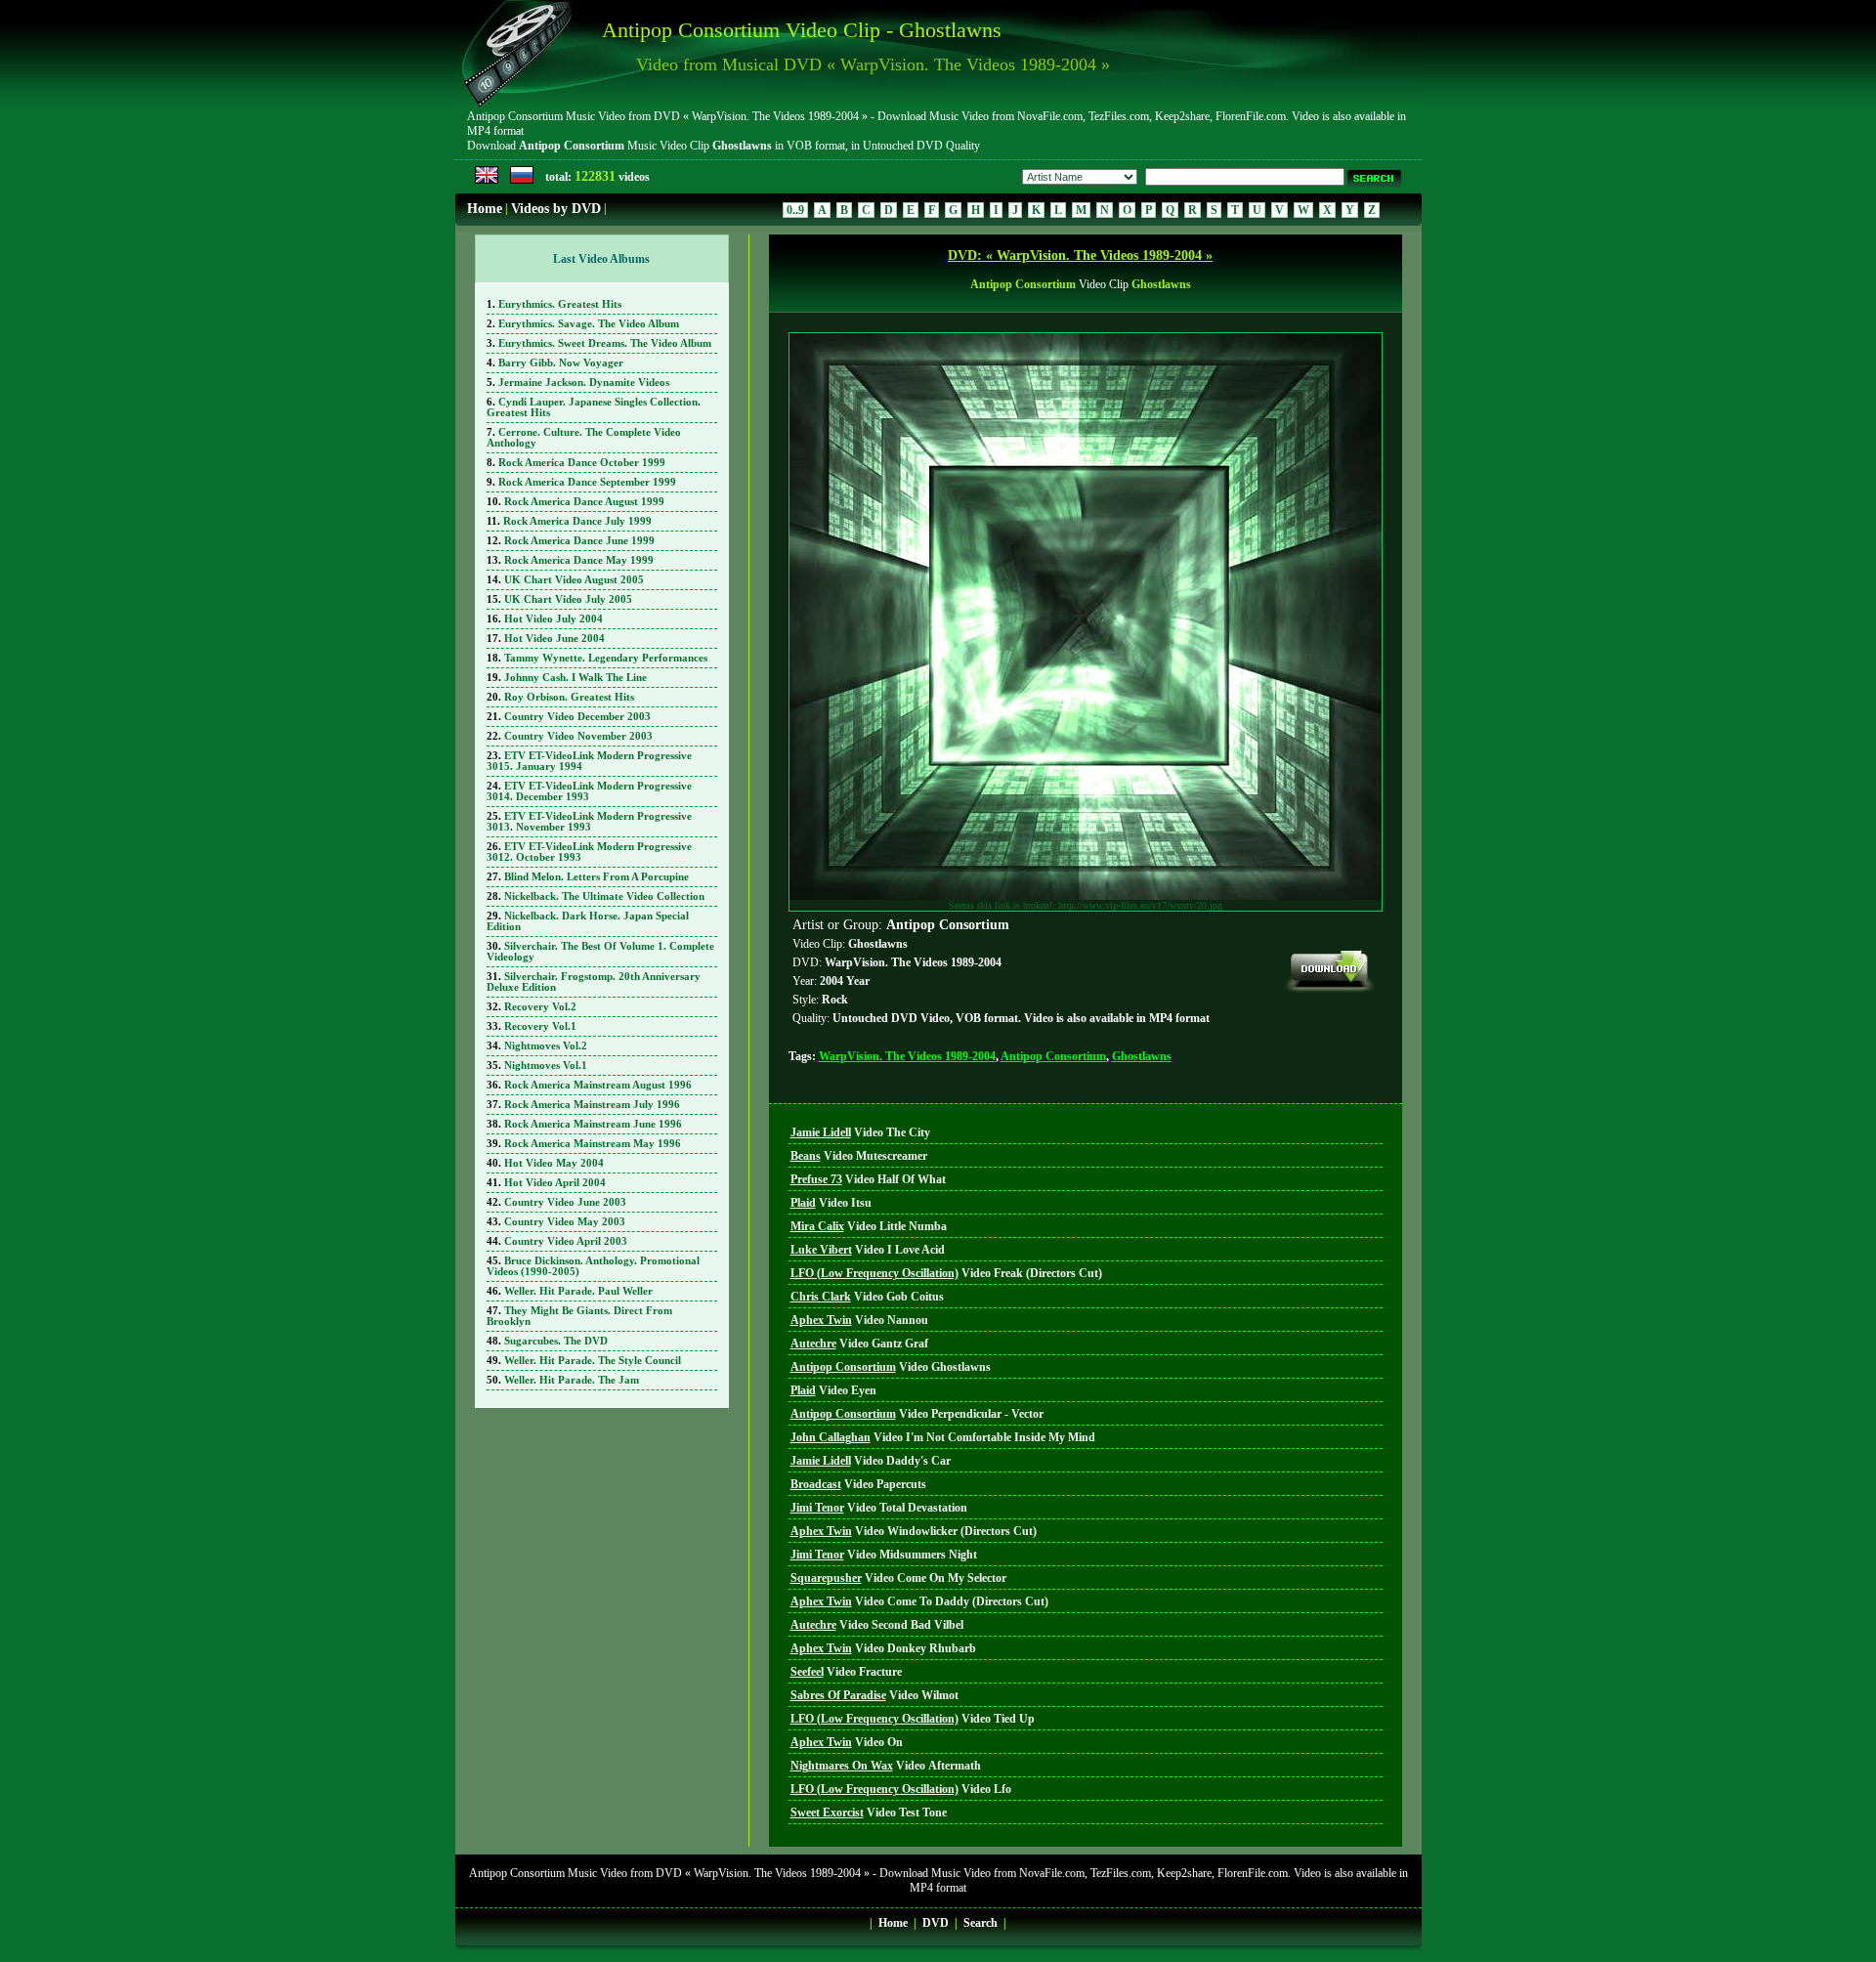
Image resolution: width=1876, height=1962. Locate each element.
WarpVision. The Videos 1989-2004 (907, 1056)
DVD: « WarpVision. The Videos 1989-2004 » (1080, 256)
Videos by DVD (556, 209)
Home (485, 209)
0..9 (795, 210)
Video (860, 1132)
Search (981, 1923)
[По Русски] (522, 180)
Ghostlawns (1142, 1056)
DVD (936, 1923)
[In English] (487, 180)
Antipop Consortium (1053, 1056)
